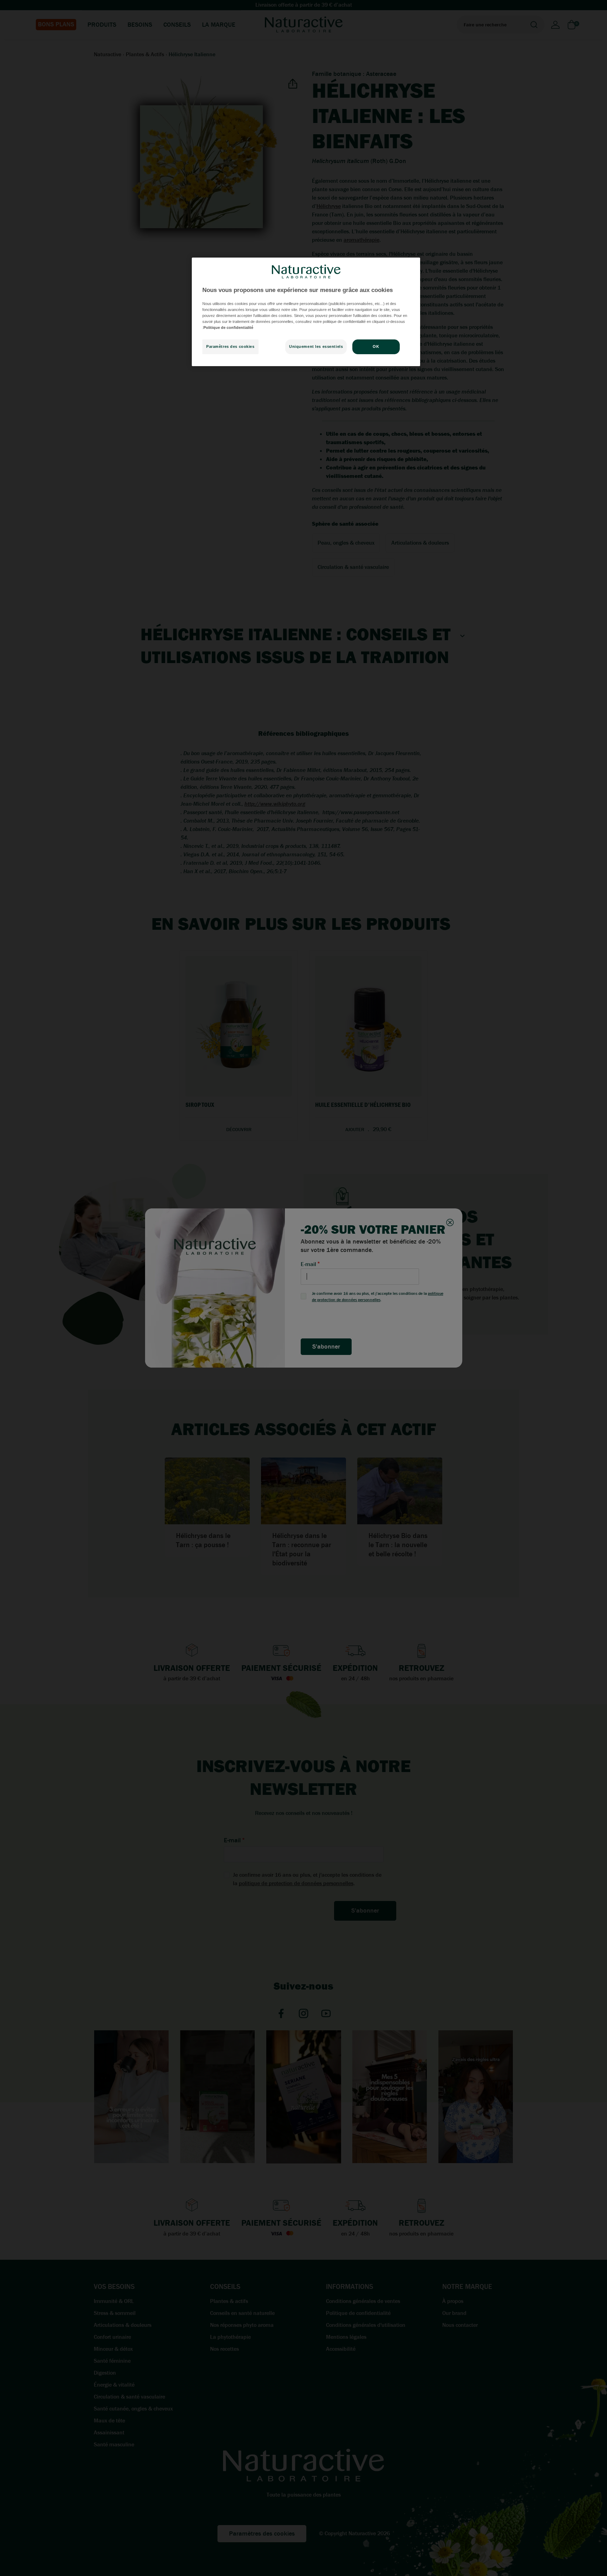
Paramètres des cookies (230, 347)
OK (376, 347)
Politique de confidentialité (228, 327)
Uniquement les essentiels (316, 347)
